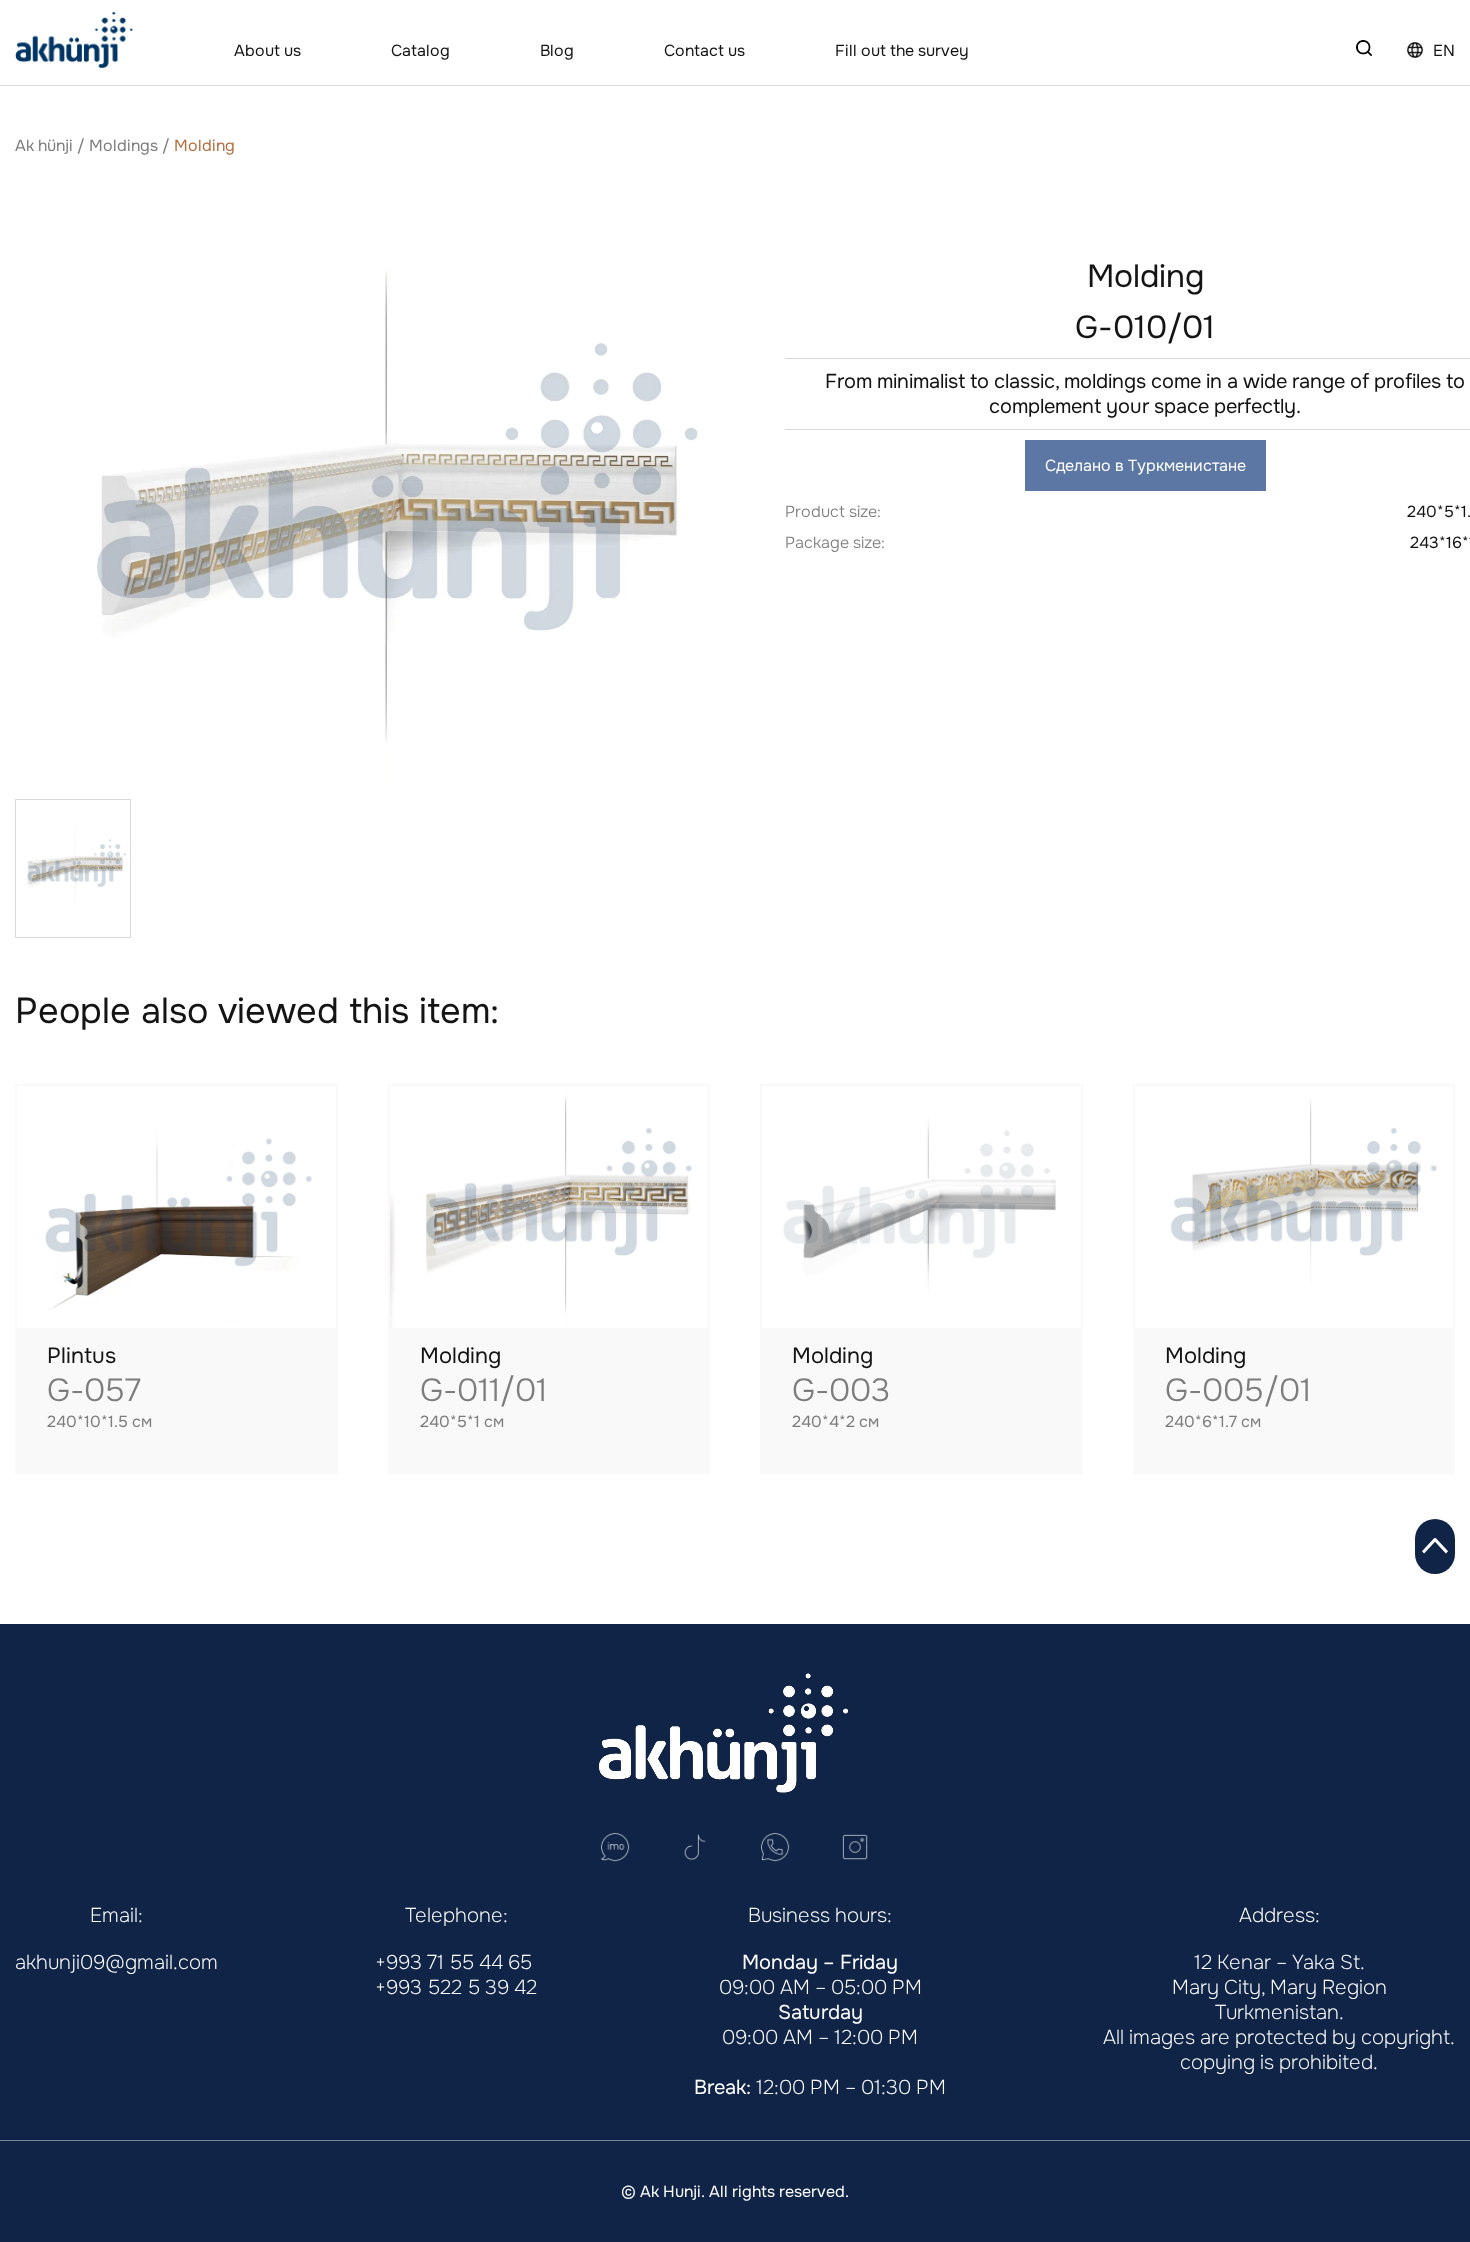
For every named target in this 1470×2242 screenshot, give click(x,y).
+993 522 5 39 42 (456, 1987)
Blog (557, 50)
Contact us (704, 50)
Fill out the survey (902, 50)
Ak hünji (44, 145)
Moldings (123, 145)
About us (267, 50)
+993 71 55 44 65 (453, 1962)
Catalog (420, 50)
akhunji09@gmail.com (116, 1962)
